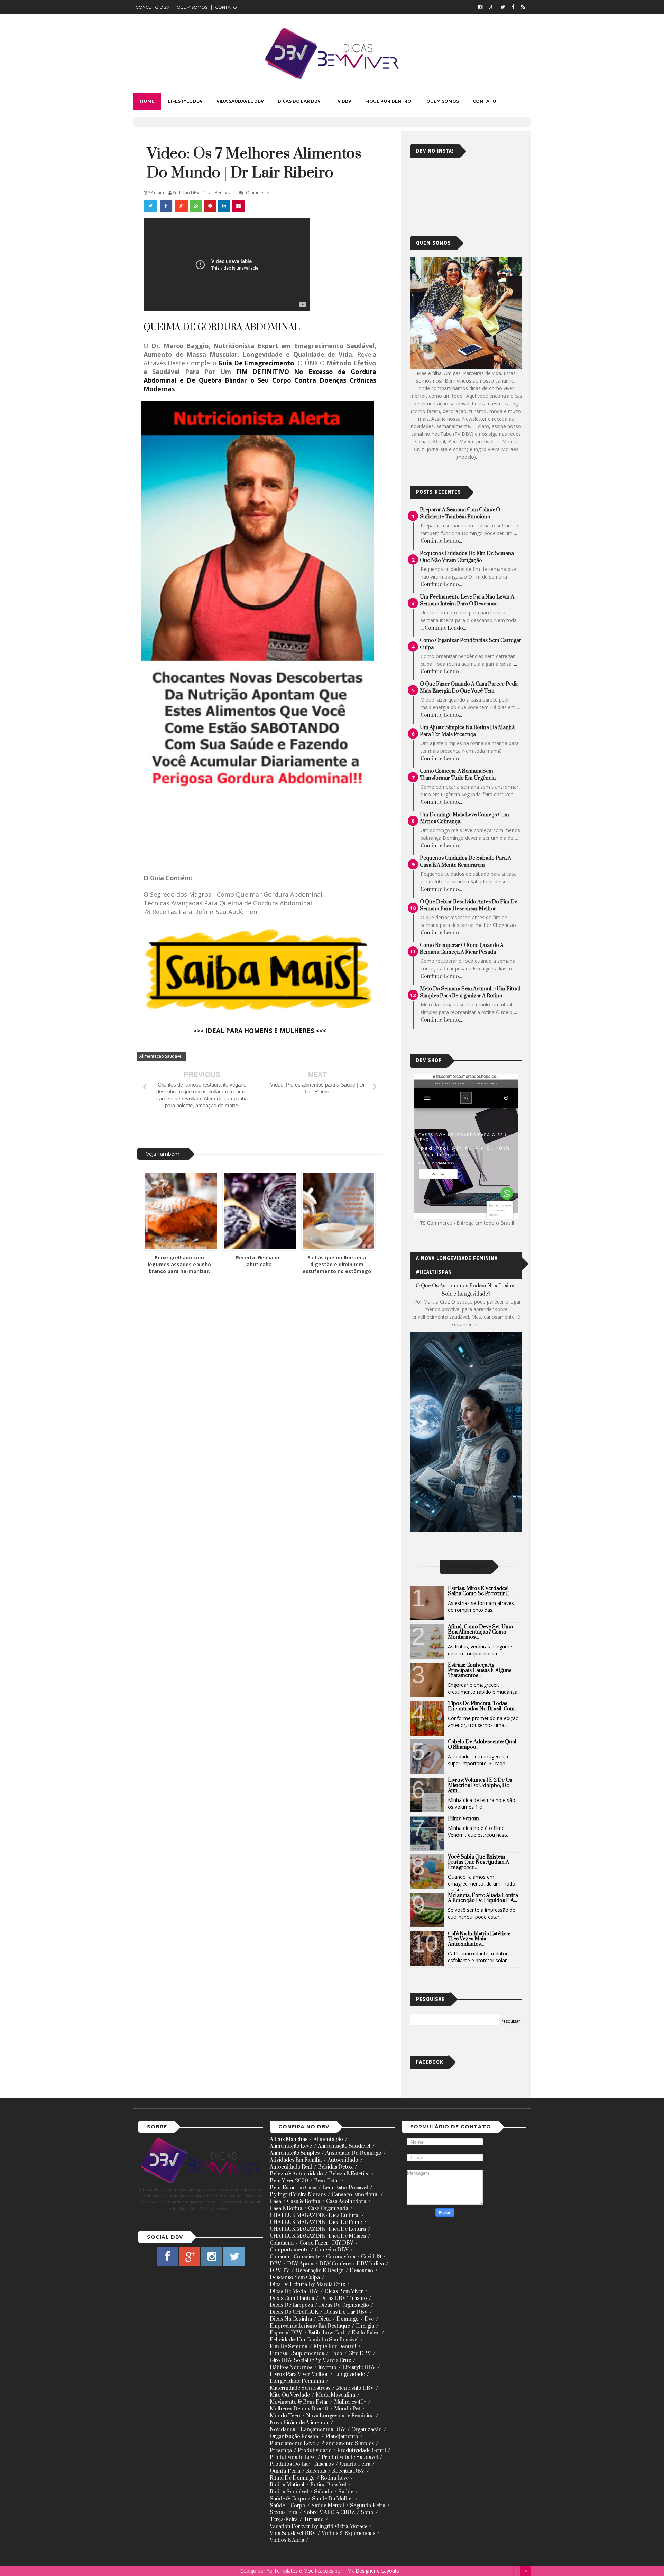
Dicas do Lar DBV (346, 2312)
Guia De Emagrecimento (256, 363)
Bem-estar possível (345, 2188)
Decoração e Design (320, 2271)
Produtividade (315, 2450)
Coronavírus (341, 2257)
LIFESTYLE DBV (185, 101)
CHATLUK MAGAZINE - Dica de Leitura (318, 2229)
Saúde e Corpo (288, 2506)
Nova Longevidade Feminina (340, 2416)
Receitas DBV (348, 2471)
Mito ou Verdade (290, 2395)
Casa (275, 2202)
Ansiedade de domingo (353, 2153)
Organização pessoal (295, 2437)
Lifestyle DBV (359, 2367)
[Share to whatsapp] (196, 206)
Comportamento (289, 2250)
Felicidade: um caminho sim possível (314, 2340)
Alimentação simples (295, 2153)
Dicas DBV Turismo (343, 2298)
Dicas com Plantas (292, 2298)
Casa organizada (328, 2208)
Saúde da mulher (333, 2499)
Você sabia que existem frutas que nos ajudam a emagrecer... (478, 1862)
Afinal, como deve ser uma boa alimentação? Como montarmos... (480, 1632)
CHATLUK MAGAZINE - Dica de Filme (316, 2222)
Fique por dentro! (335, 2347)
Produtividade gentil (362, 2450)
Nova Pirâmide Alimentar (299, 2423)
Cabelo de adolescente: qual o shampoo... (482, 1745)
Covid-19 (371, 2257)
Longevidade (349, 2374)
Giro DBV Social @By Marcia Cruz (310, 2361)
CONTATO (226, 7)
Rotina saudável (289, 2492)
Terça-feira (284, 2519)
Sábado (323, 2492)
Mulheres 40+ (350, 2402)
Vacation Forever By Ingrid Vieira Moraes (319, 2526)
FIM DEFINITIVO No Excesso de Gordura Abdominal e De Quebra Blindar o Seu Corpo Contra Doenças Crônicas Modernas (260, 380)
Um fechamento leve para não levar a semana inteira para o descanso (467, 600)
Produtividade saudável (350, 2457)
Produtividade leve (293, 2457)
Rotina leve (335, 2478)
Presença (281, 2450)
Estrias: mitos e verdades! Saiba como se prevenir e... (480, 1591)
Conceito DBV (332, 2250)
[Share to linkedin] (224, 206)
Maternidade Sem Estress (300, 2388)
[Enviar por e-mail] (238, 206)
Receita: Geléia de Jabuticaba (258, 1261)
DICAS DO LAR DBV (299, 101)
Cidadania (282, 2243)
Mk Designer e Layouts (373, 2571)
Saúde (346, 2492)
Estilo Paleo (366, 2333)
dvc (369, 2319)
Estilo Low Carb (327, 2333)
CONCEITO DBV (152, 7)
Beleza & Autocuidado (296, 2174)
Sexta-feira (284, 2513)
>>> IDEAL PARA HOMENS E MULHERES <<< (260, 1031)
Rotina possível (328, 2485)
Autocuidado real (291, 2167)
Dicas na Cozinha (291, 2319)
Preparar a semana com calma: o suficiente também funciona (460, 513)
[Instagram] (480, 7)
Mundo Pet (347, 2409)
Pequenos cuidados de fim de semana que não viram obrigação (467, 557)
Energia (365, 2326)
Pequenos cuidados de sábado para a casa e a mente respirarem (465, 862)
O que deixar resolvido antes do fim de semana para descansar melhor (469, 905)
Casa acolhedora (346, 2202)
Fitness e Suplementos (297, 2354)
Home (147, 101)
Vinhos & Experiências (348, 2533)
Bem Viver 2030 (289, 2181)
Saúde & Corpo (288, 2499)
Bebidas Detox (335, 2167)
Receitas (316, 2471)
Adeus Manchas (289, 2139)
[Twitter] (503, 7)
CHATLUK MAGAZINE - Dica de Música (318, 2236)
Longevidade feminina (297, 2381)
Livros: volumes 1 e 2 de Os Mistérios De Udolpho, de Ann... (480, 1785)
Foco (336, 2354)
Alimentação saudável (161, 1056)
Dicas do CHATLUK (294, 2312)
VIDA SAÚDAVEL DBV (240, 101)
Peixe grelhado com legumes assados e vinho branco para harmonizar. (179, 1264)
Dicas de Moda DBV (294, 2291)
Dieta (324, 2319)
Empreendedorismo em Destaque (310, 2326)
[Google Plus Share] (182, 206)
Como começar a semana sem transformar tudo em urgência (458, 775)
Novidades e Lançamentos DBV (308, 2430)
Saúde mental (328, 2506)
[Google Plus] (492, 7)
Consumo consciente (295, 2257)
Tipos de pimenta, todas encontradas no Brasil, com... (483, 1706)
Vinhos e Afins (287, 2540)
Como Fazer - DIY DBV (326, 2243)
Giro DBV (360, 2354)
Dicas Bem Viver (344, 2291)
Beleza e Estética (349, 2174)
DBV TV (280, 2271)
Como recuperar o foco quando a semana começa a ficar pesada (462, 949)
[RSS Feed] (523, 7)
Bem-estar (327, 2181)
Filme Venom (463, 1819)
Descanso (361, 2271)
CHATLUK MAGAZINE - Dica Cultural (315, 2215)
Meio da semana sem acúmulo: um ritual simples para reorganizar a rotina (470, 992)
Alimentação (328, 2139)
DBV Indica (370, 2264)
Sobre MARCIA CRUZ (329, 2513)
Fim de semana (289, 2347)
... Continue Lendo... (443, 628)
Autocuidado (343, 2160)
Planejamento (342, 2437)
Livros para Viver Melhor (299, 2374)
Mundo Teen (285, 2416)
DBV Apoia (300, 2264)
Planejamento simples (347, 2443)
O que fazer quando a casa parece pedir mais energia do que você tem (469, 688)
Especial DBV (286, 2333)
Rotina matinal (287, 2485)
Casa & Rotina (304, 2202)
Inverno (327, 2367)
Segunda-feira (368, 2506)
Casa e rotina (286, 2208)
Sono (367, 2513)
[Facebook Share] (167, 206)
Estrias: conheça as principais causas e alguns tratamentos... (480, 1670)
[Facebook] (513, 7)
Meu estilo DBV (355, 2388)
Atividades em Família (296, 2160)
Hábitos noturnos (291, 2367)
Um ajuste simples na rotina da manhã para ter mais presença (467, 731)
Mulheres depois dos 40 (299, 2409)
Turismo (314, 2519)
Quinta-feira (285, 2471)
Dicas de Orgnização (344, 2305)
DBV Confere (335, 2264)
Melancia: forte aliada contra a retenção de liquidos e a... (483, 1898)
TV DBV (343, 101)
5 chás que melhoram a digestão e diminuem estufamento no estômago (337, 1264)
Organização (367, 2430)
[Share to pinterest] (210, 206)
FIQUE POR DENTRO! (389, 101)
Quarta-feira (355, 2464)
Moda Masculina (335, 2395)
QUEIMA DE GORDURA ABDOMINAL (222, 327)
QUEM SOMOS (192, 7)
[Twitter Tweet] (151, 206)
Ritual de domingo (292, 2478)
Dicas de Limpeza (291, 2305)
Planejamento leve (292, 2443)
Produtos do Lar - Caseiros (302, 2464)
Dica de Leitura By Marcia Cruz (307, 2284)
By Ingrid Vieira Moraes (298, 2195)
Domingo (348, 2319)
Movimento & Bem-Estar (299, 2402)
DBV (275, 2264)
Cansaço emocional (355, 2195)
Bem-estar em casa (293, 2188)
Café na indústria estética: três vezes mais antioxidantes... (479, 1939)
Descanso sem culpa (295, 2278)
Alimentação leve (291, 2146)
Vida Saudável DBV (293, 2533)
